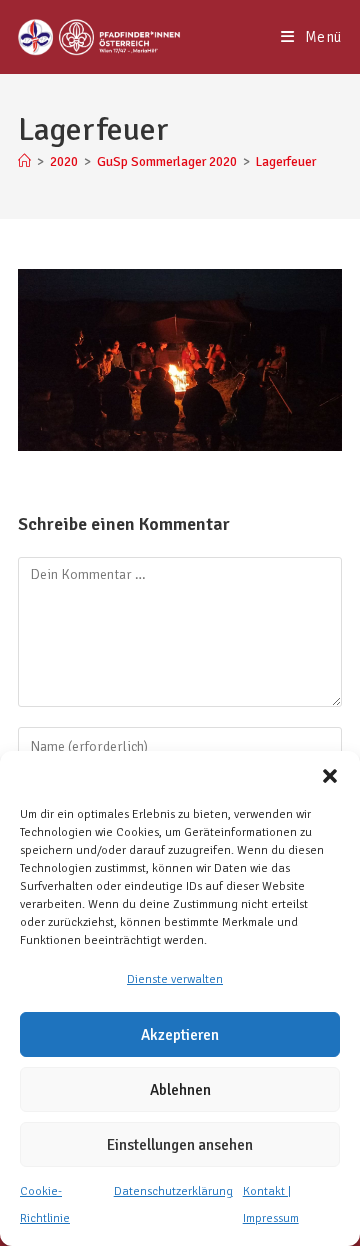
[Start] (24, 162)
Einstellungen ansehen (180, 1145)
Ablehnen (180, 1090)
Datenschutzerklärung (173, 1191)
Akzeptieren (180, 1035)
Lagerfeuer (286, 162)
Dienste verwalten (175, 979)
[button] (330, 776)
